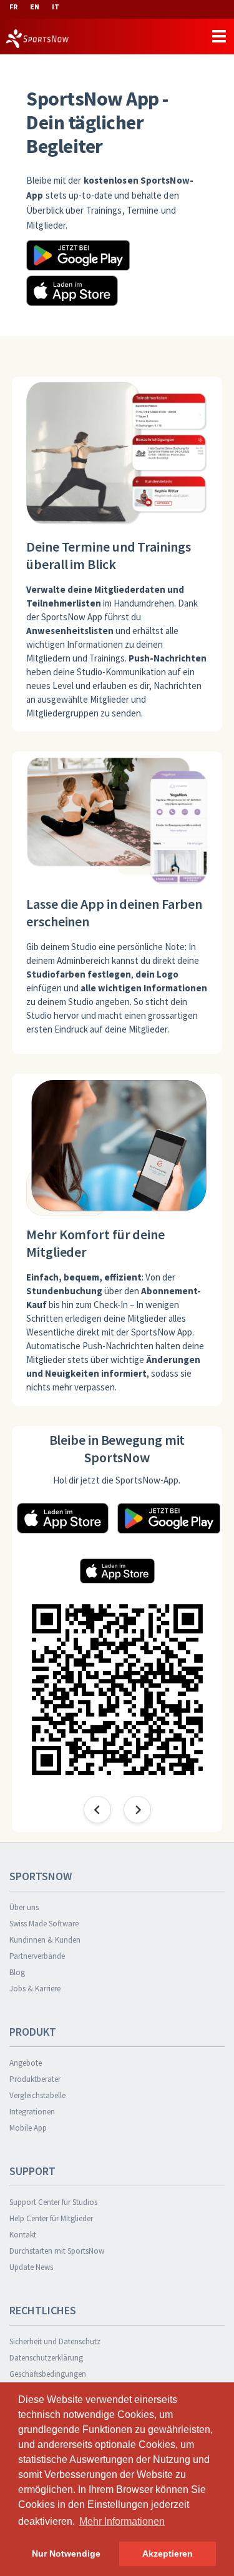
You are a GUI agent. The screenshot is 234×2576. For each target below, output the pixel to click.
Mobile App (28, 2128)
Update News (31, 2267)
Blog (17, 1972)
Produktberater (35, 2079)
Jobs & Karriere (35, 1989)
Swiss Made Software (44, 1924)
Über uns (24, 1907)
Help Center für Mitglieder (51, 2218)
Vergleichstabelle (37, 2095)
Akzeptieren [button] (168, 2554)
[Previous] (97, 1810)
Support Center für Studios (53, 2202)
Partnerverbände (37, 1956)
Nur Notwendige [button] (66, 2554)
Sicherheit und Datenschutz (55, 2341)
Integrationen (32, 2112)
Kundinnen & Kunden (45, 1940)
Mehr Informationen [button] (122, 2521)
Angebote (26, 2063)
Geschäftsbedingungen (48, 2374)
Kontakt (23, 2235)
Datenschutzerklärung (46, 2358)
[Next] (137, 1810)
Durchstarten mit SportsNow (57, 2251)
